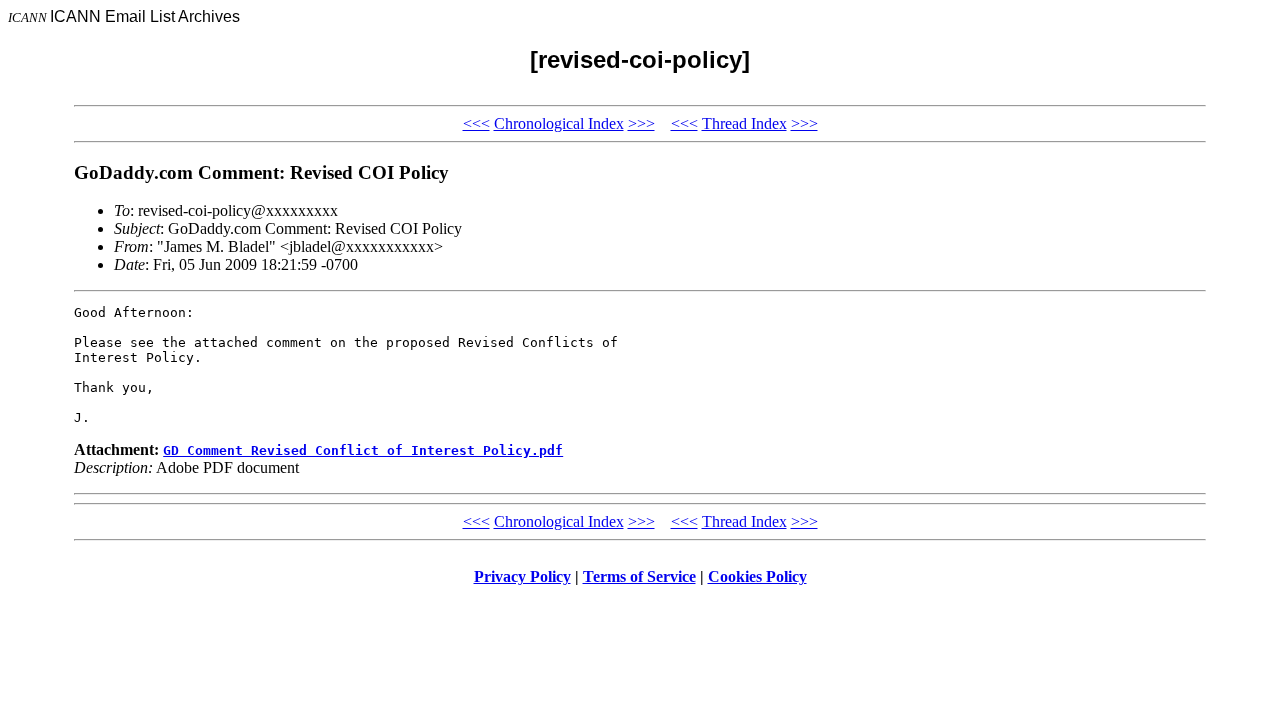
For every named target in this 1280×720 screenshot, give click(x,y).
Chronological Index (559, 123)
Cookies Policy (757, 576)
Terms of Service (639, 576)
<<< (476, 123)
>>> (641, 123)
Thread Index (744, 123)
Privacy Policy (522, 576)
